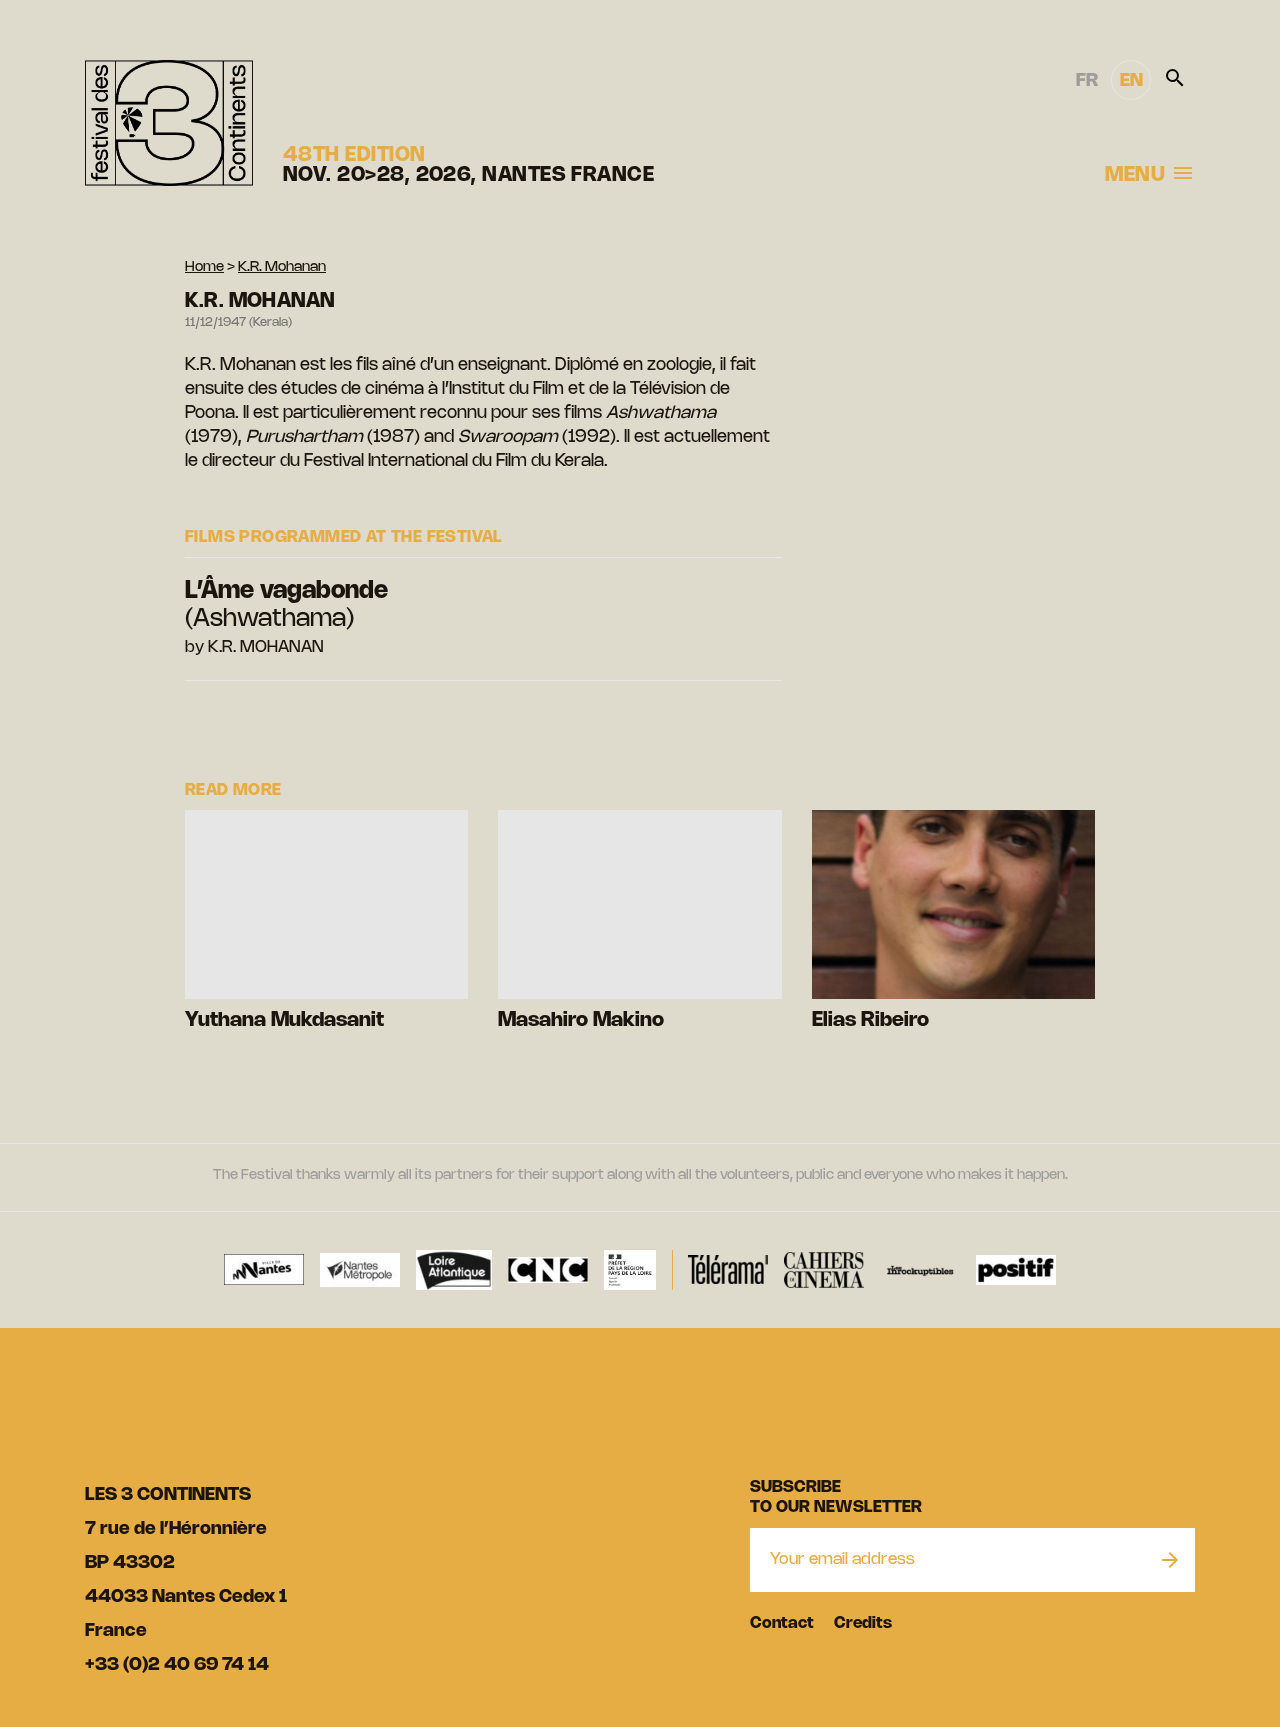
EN (1131, 81)
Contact (782, 1623)
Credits (863, 1623)
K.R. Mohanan (282, 267)
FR (1087, 81)
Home (204, 267)
